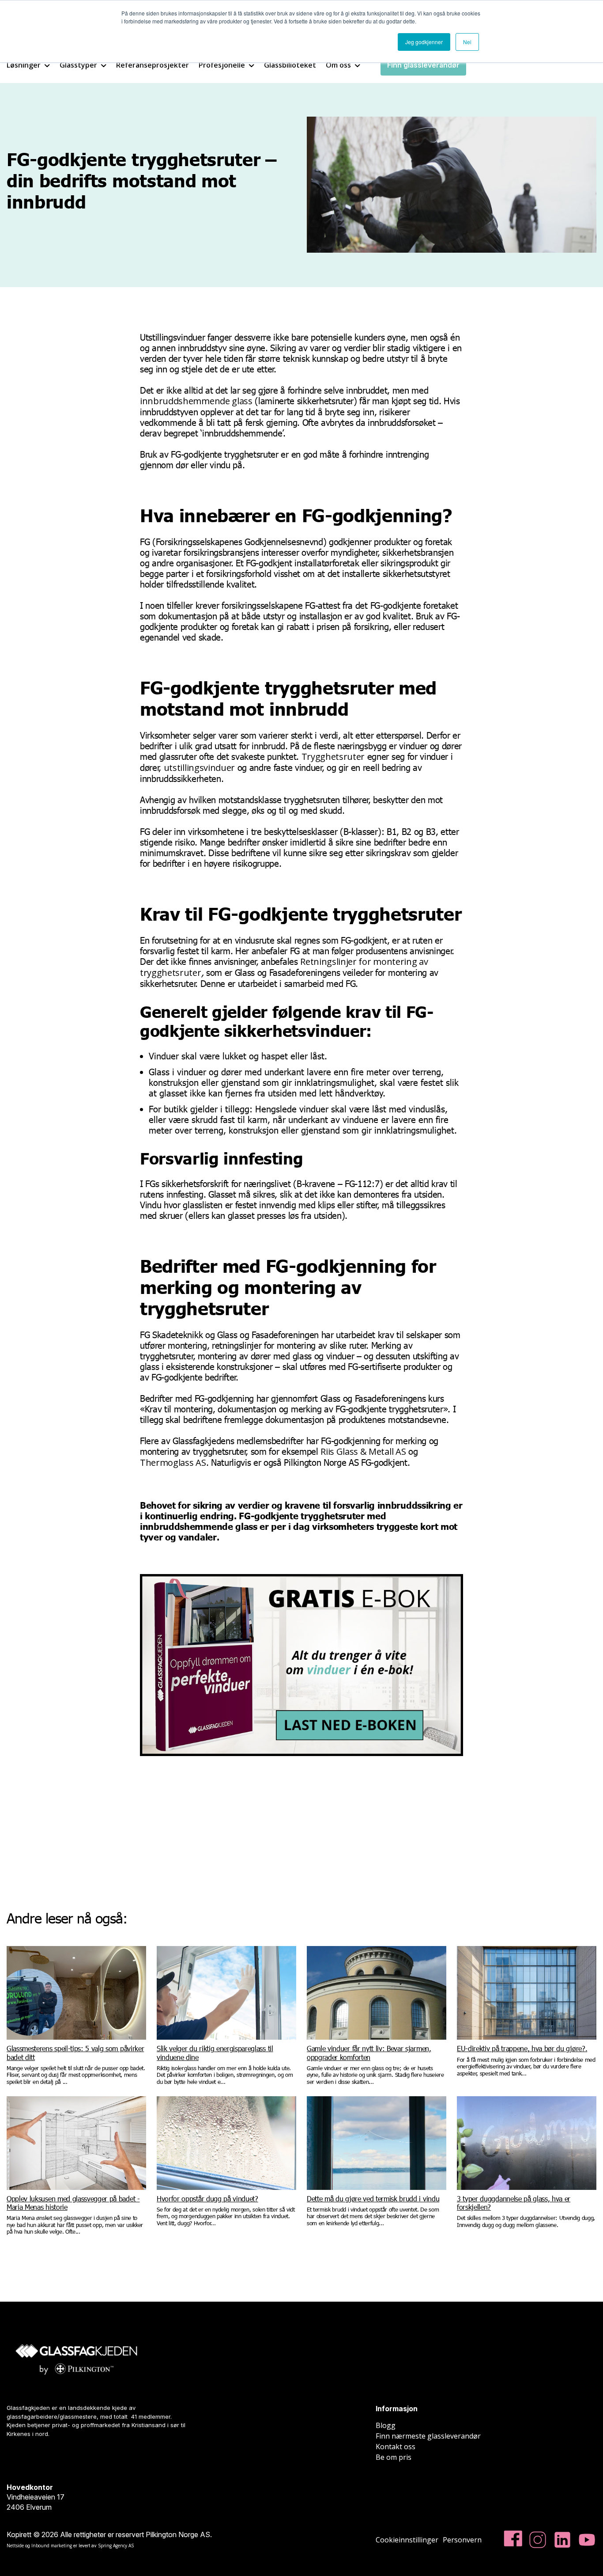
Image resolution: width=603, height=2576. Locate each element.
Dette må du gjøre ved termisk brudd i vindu (373, 2199)
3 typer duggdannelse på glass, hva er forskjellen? (514, 2203)
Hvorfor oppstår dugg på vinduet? (207, 2199)
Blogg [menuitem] (386, 2425)
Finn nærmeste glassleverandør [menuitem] (428, 2436)
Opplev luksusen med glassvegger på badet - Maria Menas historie (73, 2203)
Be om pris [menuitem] (394, 2457)
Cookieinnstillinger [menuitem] (407, 2540)
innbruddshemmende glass (196, 401)
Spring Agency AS (116, 2546)
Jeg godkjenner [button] (424, 42)
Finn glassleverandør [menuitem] (423, 65)
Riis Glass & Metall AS (363, 1451)
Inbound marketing (52, 2546)
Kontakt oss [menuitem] (396, 2447)
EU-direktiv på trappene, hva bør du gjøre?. (522, 2048)
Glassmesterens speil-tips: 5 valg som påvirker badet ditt (75, 2052)
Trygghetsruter (333, 757)
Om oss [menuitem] (338, 65)
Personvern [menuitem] (462, 2540)
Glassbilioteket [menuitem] (290, 65)
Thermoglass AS (173, 1463)
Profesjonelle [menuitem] (222, 65)
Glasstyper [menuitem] (78, 65)
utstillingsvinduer (199, 768)
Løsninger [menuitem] (24, 65)
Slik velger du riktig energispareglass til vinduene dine (215, 2052)
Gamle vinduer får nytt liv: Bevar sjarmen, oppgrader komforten (369, 2052)
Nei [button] (467, 42)
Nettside (15, 2546)
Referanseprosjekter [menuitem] (153, 65)
